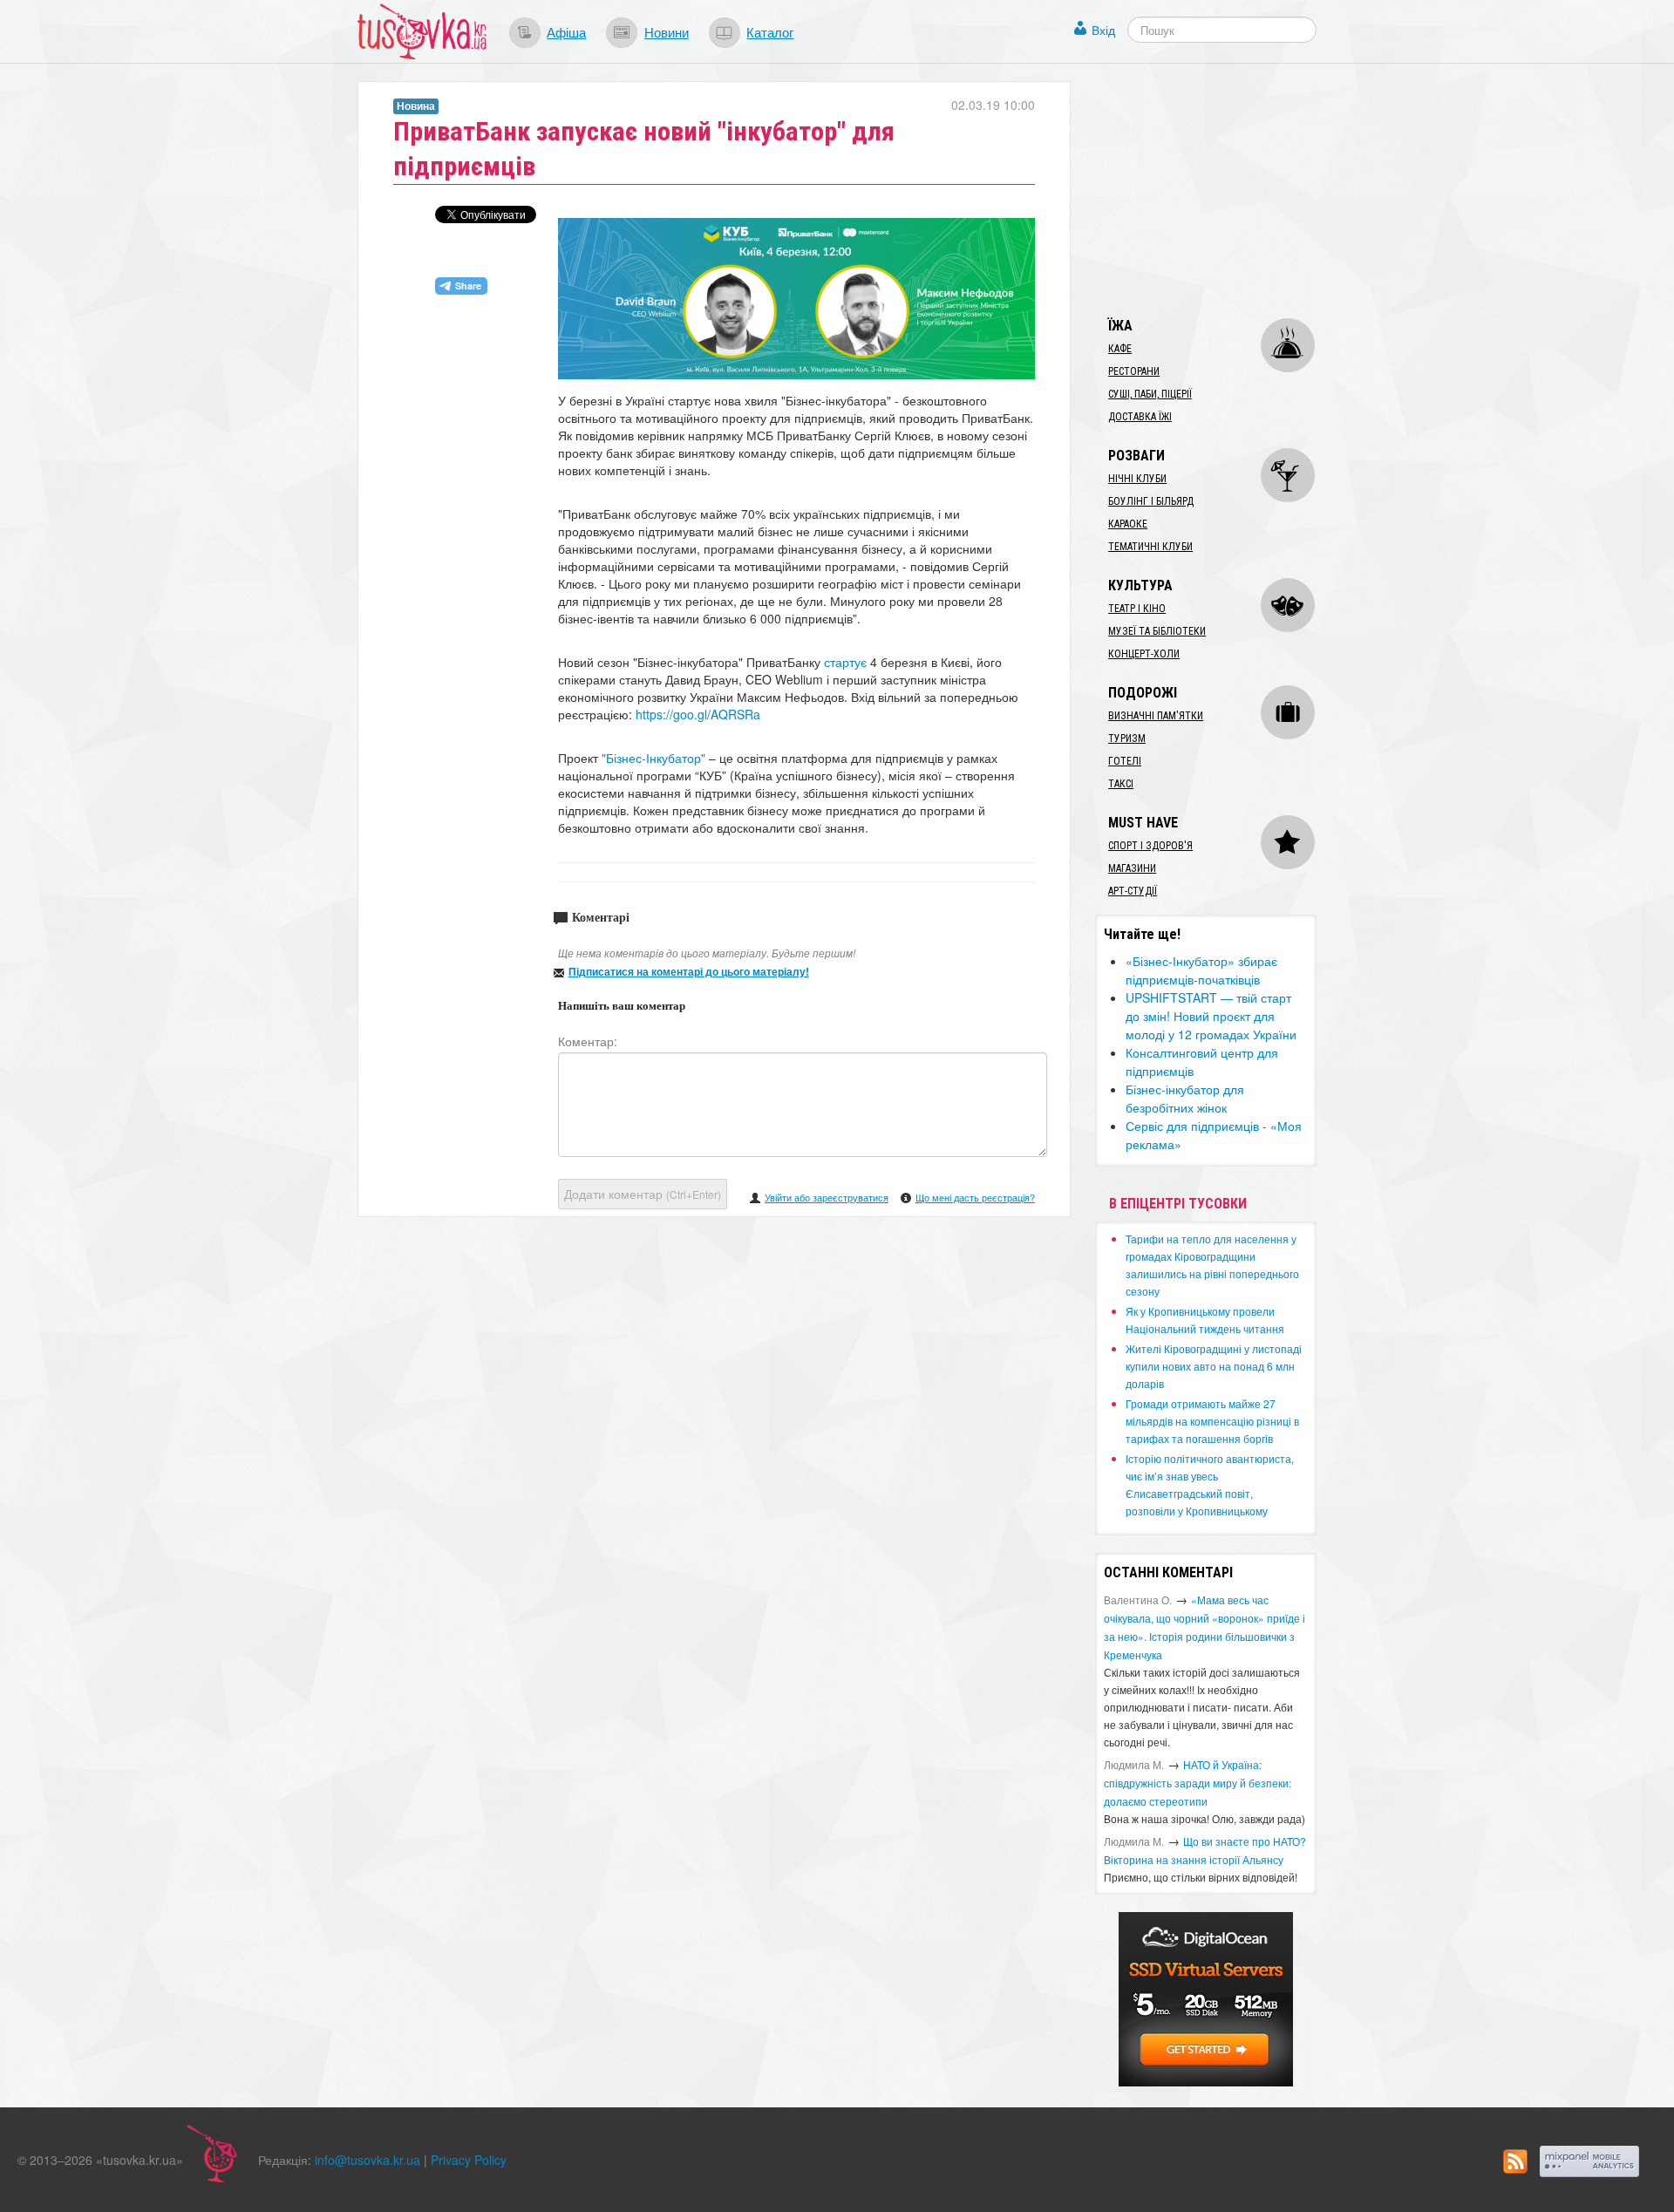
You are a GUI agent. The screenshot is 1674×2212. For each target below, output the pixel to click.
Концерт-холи (1144, 654)
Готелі (1125, 761)
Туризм (1127, 738)
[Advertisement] (1226, 190)
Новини (667, 31)
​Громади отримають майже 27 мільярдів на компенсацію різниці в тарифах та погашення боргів (1212, 1421)
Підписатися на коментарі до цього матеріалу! (689, 971)
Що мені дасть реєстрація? (975, 1197)
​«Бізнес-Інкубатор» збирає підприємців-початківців (1201, 970)
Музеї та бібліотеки (1157, 631)
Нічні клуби (1137, 479)
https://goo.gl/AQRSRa (698, 714)
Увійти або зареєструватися (827, 1197)
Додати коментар (643, 1194)
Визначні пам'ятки (1156, 716)
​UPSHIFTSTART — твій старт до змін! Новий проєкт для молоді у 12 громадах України (1211, 1016)
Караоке (1128, 524)
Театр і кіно (1137, 609)
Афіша (566, 31)
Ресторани (1134, 371)
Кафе (1120, 349)
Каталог (770, 31)
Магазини (1132, 868)
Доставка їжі (1140, 417)
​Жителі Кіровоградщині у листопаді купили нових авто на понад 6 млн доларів (1214, 1366)
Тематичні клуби (1150, 547)
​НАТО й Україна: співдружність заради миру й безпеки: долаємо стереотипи (1198, 1783)
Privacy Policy (469, 2160)
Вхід (1103, 30)
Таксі (1121, 784)
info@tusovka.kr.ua (367, 2160)
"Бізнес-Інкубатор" (652, 758)
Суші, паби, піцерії (1150, 394)
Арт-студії (1133, 891)
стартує (845, 662)
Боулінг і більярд (1151, 501)
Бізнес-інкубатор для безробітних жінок (1185, 1098)
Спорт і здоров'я (1150, 846)
